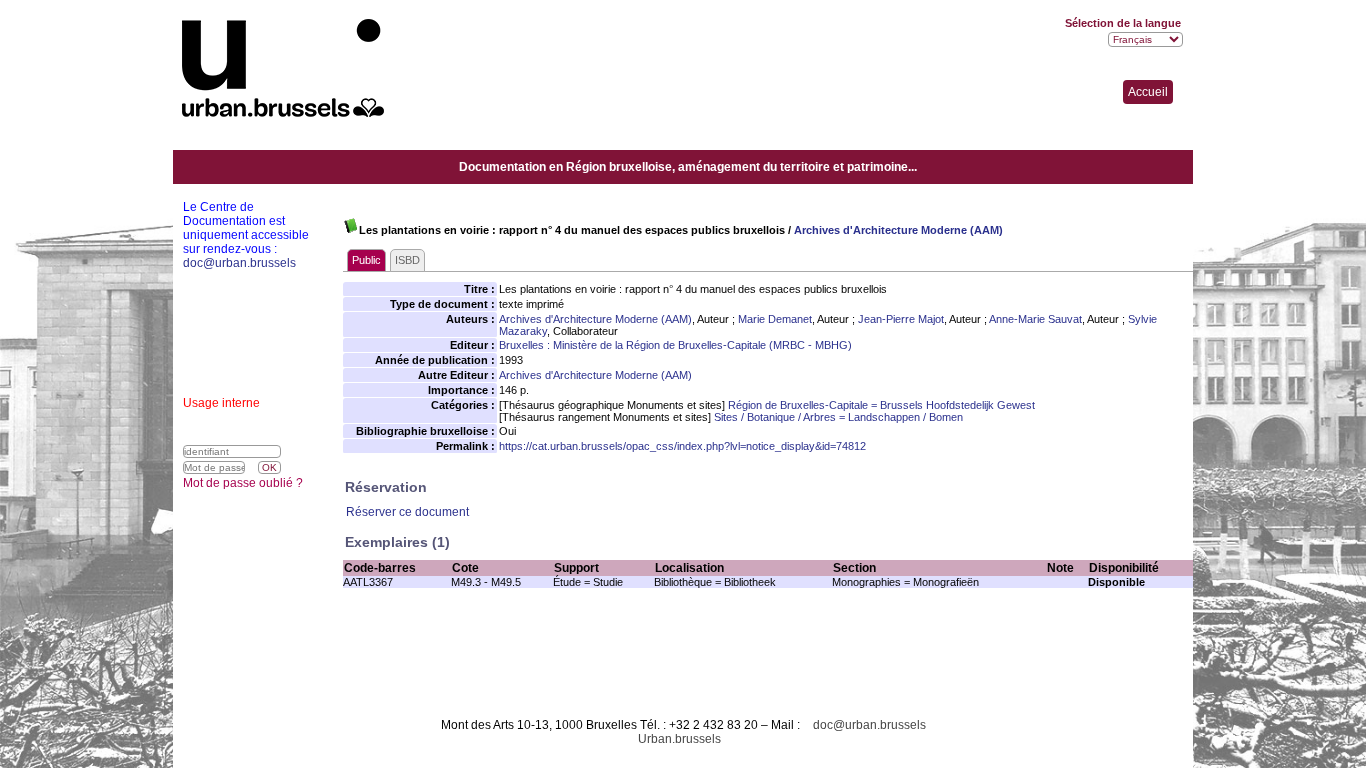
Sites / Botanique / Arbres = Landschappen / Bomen (838, 417)
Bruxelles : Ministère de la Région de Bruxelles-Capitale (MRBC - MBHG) (675, 345)
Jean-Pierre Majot (901, 319)
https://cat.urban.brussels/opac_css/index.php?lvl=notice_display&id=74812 (682, 446)
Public (366, 260)
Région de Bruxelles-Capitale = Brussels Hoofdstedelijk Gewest (881, 405)
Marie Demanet (775, 319)
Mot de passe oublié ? (243, 483)
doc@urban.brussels (869, 725)
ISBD (407, 260)
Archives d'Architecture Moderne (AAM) (898, 230)
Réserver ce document (407, 512)
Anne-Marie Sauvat (1035, 319)
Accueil (1148, 92)
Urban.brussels (679, 739)
